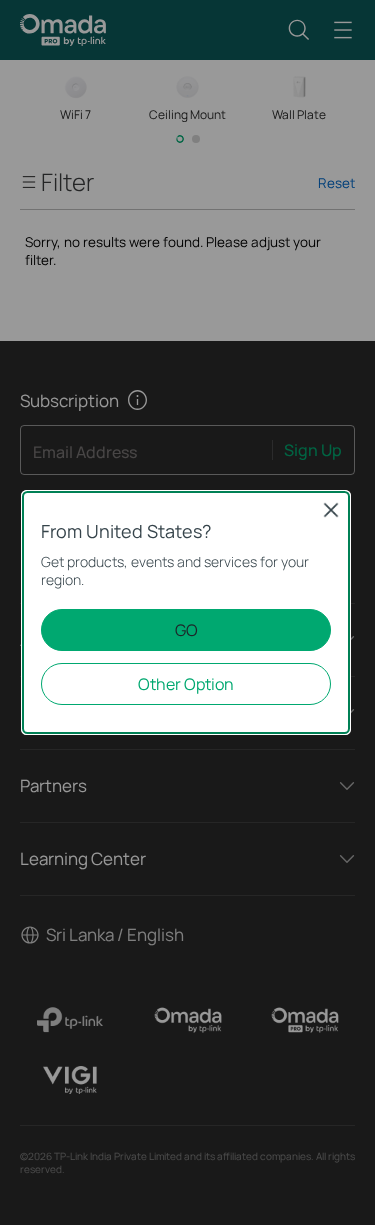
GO (186, 630)
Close (331, 510)
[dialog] (187, 612)
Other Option (186, 684)
